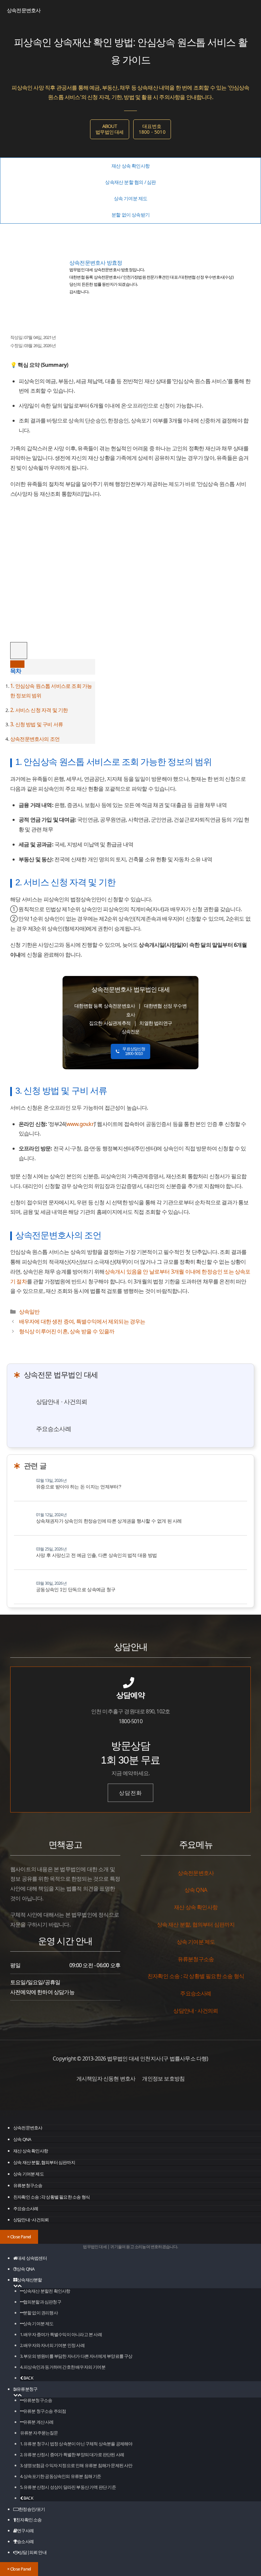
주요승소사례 (54, 1429)
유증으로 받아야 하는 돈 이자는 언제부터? (79, 1487)
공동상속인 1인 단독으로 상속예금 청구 (76, 1590)
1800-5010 (130, 1721)
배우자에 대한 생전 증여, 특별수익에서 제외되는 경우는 (82, 1321)
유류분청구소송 (28, 2185)
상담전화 (130, 1793)
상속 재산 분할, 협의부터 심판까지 (44, 2162)
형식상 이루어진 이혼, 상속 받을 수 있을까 (67, 1331)
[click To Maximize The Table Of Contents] (19, 651)
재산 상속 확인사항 (31, 2151)
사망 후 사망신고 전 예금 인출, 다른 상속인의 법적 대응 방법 (97, 1555)
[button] (15, 2286)
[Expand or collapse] (17, 664)
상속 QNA (22, 2139)
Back (28, 2378)
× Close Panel (19, 2237)
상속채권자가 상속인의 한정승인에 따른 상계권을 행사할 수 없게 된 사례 (109, 1521)
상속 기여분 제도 (29, 2174)
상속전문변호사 (24, 10)
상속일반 (29, 1312)
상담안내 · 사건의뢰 (62, 1402)
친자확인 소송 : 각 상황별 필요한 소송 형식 (51, 2197)
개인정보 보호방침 (163, 2079)
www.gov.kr (80, 1124)
